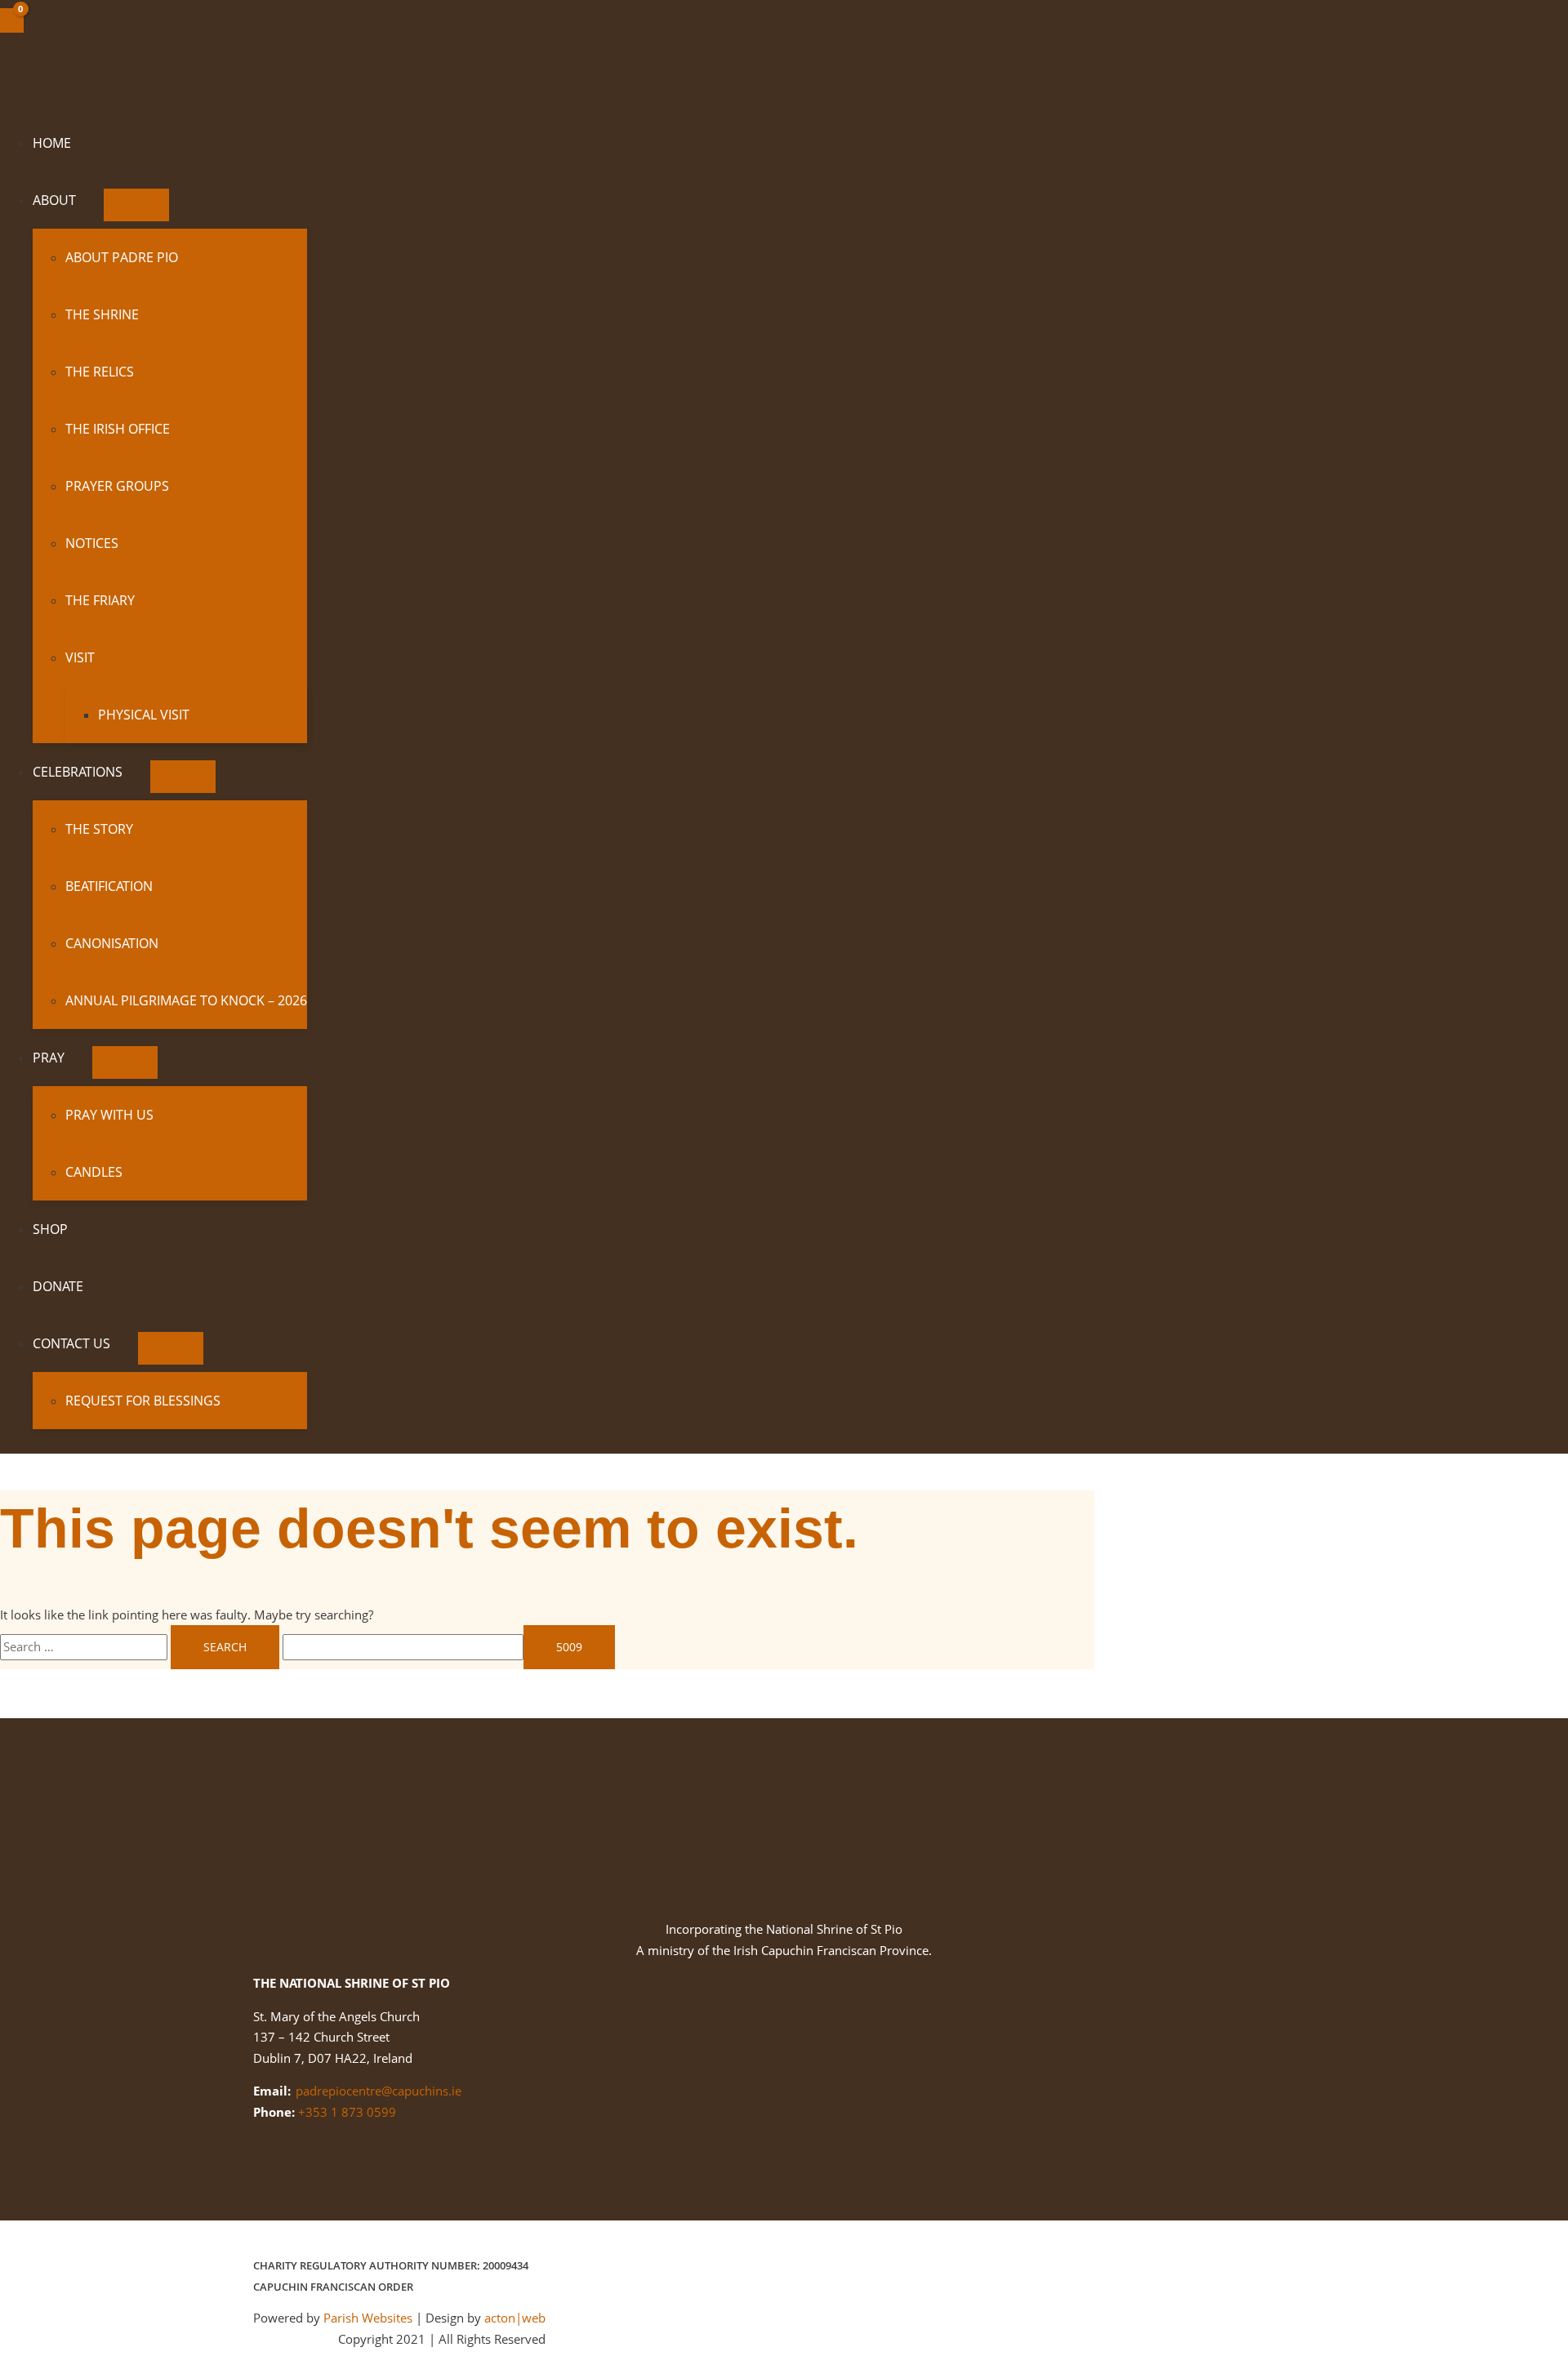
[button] (83, 200)
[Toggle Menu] (136, 205)
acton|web (515, 2318)
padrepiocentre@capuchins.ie (379, 2091)
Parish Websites (368, 2318)
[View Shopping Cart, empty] (12, 20)
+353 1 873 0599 (347, 2112)
